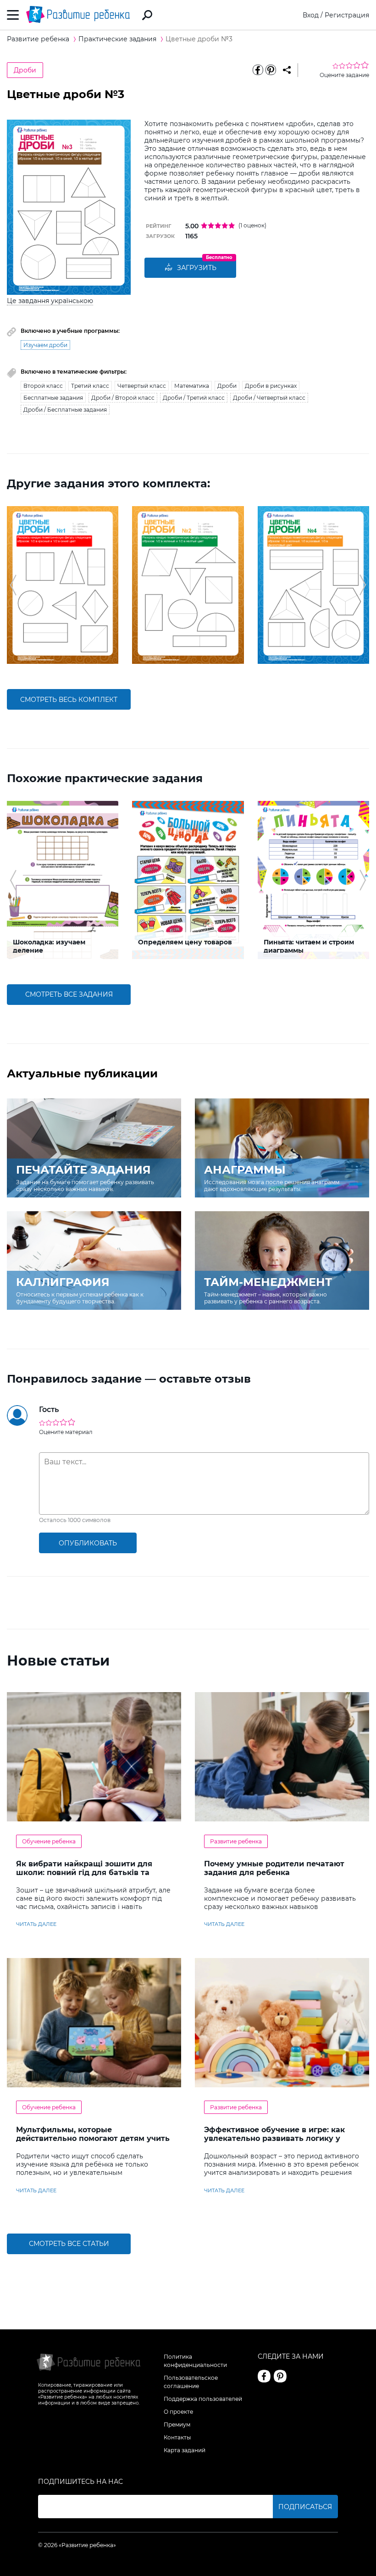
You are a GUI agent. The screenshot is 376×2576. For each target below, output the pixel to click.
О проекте (178, 2412)
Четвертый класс (142, 386)
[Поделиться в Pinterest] (271, 70)
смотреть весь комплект (69, 700)
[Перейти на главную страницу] (78, 15)
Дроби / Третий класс (194, 398)
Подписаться (305, 2507)
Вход (311, 15)
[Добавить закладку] (287, 70)
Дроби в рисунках (271, 386)
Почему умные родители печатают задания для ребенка (274, 1868)
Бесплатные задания (53, 398)
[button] (13, 585)
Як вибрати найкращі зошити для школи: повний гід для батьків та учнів (84, 1873)
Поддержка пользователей (203, 2399)
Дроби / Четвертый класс (269, 398)
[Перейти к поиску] (147, 15)
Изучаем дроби (45, 345)
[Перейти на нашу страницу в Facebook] (264, 2376)
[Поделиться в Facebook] (258, 70)
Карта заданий (185, 2450)
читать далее (36, 1924)
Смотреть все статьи (69, 2244)
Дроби (25, 70)
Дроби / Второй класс (123, 398)
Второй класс (43, 386)
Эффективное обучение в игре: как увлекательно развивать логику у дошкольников (274, 2138)
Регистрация (347, 15)
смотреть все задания (69, 994)
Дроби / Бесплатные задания (65, 410)
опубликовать (88, 1543)
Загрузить (197, 268)
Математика (192, 386)
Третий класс (90, 386)
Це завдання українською (50, 301)
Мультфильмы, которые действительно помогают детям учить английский (93, 2138)
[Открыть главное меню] (13, 15)
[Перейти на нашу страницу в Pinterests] (280, 2376)
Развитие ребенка (236, 1841)
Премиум (177, 2424)
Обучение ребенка (49, 1841)
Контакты (177, 2437)
